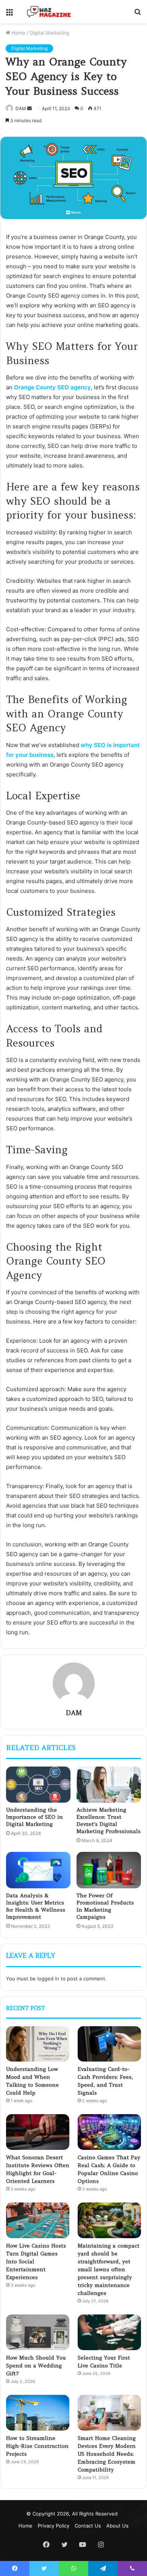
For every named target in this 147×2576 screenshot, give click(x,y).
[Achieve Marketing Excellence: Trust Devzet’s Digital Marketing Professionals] (109, 1785)
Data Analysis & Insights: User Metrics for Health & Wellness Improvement (36, 1906)
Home (18, 33)
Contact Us (88, 2526)
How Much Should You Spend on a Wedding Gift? (36, 2366)
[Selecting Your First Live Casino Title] (109, 2332)
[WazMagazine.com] (49, 12)
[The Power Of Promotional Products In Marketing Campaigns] (109, 1870)
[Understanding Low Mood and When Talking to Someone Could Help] (38, 2044)
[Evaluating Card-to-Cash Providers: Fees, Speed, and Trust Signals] (109, 2044)
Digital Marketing (50, 33)
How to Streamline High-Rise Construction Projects (37, 2446)
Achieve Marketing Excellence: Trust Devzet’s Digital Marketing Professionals (109, 1820)
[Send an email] (29, 108)
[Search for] (138, 14)
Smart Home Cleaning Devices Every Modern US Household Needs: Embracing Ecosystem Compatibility (107, 2454)
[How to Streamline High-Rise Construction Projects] (38, 2413)
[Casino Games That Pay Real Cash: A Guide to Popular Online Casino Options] (109, 2132)
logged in (48, 1979)
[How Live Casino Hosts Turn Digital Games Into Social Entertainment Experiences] (38, 2220)
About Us (117, 2526)
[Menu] (9, 14)
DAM (74, 1713)
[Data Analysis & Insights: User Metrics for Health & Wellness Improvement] (38, 1870)
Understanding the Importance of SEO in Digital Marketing (34, 1817)
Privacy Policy (54, 2526)
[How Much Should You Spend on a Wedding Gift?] (38, 2332)
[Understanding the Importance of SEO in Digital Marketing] (38, 1785)
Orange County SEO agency (52, 387)
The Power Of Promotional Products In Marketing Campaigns (105, 1906)
